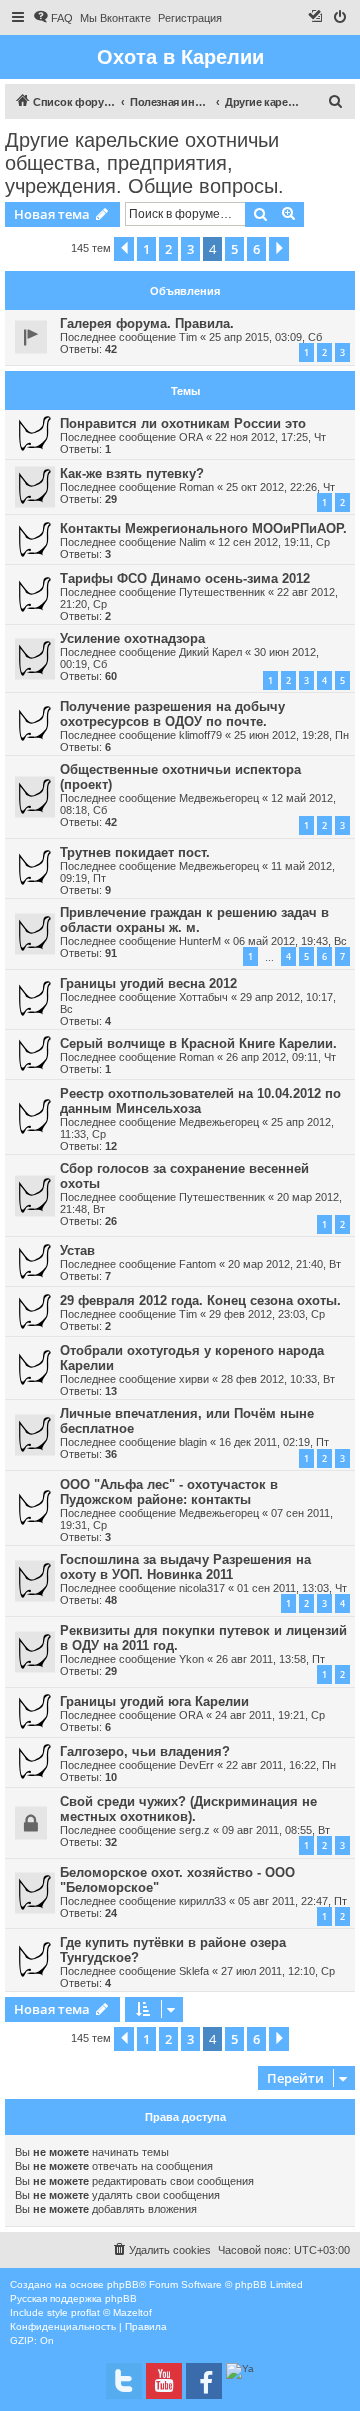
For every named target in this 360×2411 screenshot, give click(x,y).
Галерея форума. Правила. (147, 323)
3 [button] (190, 249)
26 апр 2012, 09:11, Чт (281, 1057)
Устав (77, 1250)
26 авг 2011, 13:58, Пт (270, 1659)
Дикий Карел (210, 652)
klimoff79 (200, 735)
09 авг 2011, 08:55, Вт (276, 1830)
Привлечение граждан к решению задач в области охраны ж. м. (194, 920)
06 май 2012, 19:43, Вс (290, 941)
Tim (188, 337)
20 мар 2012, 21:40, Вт (284, 1264)
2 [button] (168, 249)
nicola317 (202, 1588)
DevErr (196, 1765)
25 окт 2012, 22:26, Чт (280, 487)
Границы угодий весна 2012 (148, 983)
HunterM (200, 941)
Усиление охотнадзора (132, 638)
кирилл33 (202, 1901)
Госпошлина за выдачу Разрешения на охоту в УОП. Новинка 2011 (185, 1567)
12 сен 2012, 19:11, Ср (274, 542)
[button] (124, 249)
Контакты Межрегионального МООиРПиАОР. (203, 528)
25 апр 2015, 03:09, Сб (265, 337)
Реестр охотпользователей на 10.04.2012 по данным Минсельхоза (200, 1101)
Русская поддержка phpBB (73, 2298)
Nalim (192, 542)
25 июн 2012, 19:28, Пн (291, 735)
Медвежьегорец (219, 798)
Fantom (197, 1264)
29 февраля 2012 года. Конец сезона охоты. (200, 1300)
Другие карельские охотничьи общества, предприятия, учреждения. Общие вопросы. (144, 163)
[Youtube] (164, 2381)
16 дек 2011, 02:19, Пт (274, 1442)
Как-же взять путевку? (132, 473)
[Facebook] (204, 2381)
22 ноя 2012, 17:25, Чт (270, 437)
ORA (191, 437)
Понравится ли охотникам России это (183, 423)
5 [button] (234, 249)
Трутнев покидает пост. (135, 852)
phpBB (123, 2284)
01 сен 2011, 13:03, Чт (292, 1588)
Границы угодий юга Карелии (154, 1701)
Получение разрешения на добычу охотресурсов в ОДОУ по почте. (172, 714)
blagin (193, 1442)
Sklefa (194, 1971)
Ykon (191, 1659)
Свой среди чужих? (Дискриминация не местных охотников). (188, 1809)
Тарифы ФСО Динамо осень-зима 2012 (185, 578)
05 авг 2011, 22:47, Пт (292, 1901)
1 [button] (146, 249)
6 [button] (256, 249)
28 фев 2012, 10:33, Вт (278, 1379)
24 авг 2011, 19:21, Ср (270, 1715)
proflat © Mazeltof (111, 2312)
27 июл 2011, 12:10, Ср (278, 1971)
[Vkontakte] (124, 2381)
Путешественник (222, 592)
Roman (196, 487)
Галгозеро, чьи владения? (145, 1751)
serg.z (194, 1830)
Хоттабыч (203, 997)
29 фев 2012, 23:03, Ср (267, 1314)
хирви (194, 1379)
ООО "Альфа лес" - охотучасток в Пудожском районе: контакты (169, 1492)
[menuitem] (53, 18)
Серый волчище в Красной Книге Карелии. (198, 1043)
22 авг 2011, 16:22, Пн (281, 1765)
